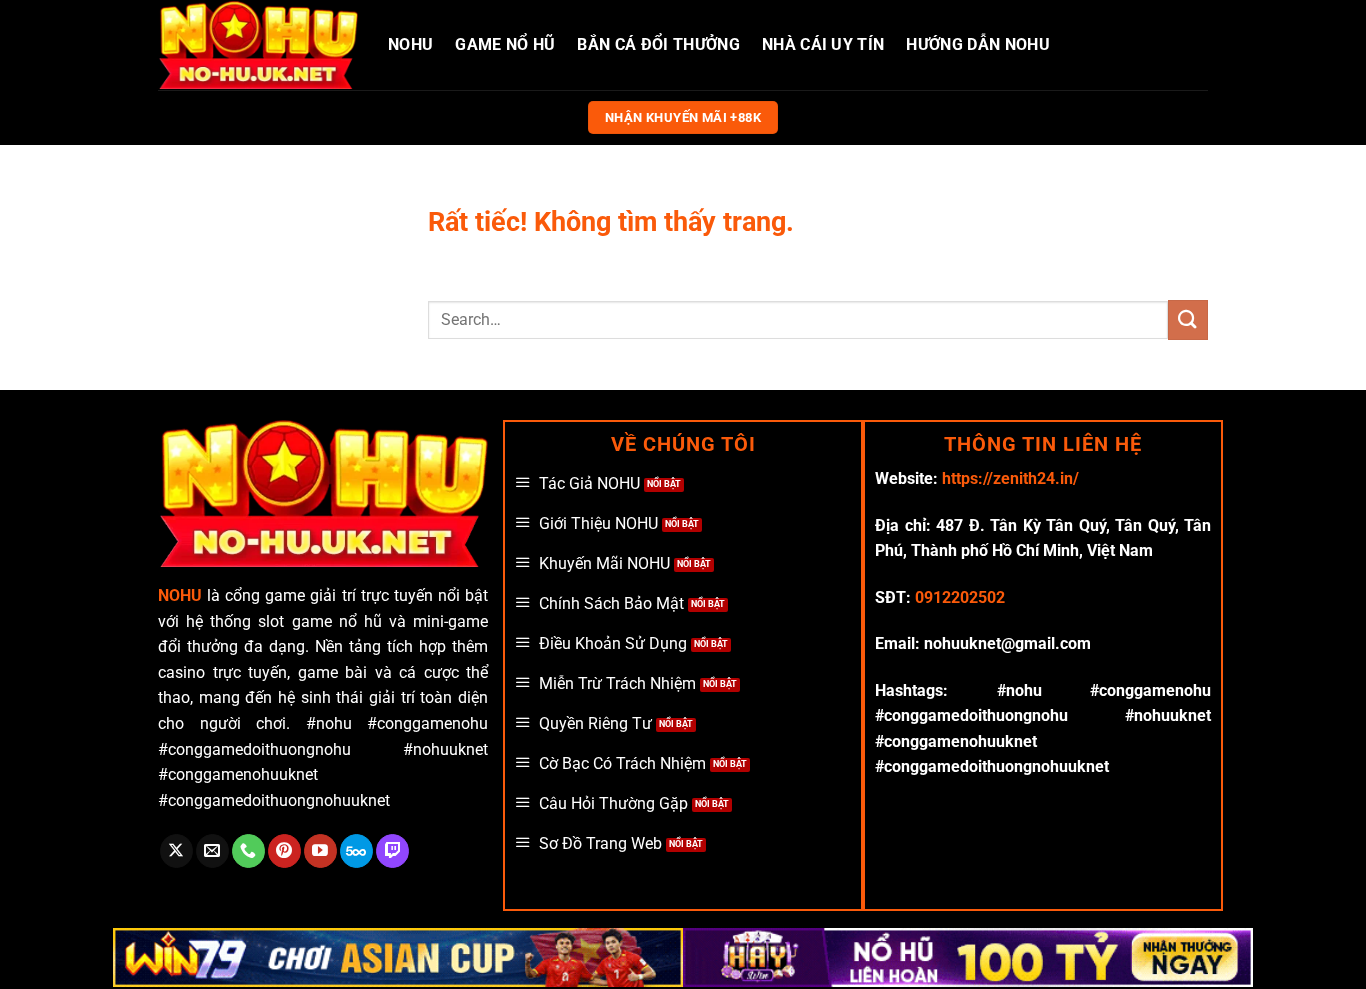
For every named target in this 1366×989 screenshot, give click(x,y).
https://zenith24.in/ (1010, 478)
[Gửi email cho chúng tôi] (212, 851)
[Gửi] (1188, 319)
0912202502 (960, 597)
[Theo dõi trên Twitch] (392, 851)
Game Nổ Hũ (505, 44)
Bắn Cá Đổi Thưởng (658, 44)
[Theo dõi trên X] (176, 851)
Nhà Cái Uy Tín (823, 44)
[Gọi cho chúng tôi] (248, 851)
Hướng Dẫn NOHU (977, 44)
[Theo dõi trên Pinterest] (284, 851)
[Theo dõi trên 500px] (356, 851)
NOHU (410, 44)
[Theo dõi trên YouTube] (320, 851)
